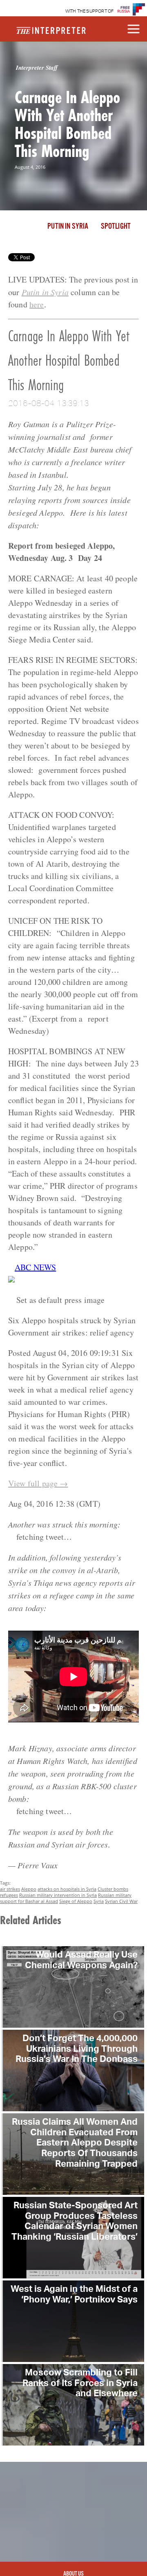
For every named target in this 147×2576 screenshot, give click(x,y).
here (37, 304)
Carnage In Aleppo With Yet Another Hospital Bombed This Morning (67, 124)
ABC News (35, 1267)
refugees (9, 1895)
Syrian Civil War (121, 1901)
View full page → (38, 1483)
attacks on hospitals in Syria (67, 1889)
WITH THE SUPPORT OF (90, 11)
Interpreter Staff (37, 67)
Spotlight (116, 227)
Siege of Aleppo (76, 1901)
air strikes (10, 1889)
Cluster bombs (113, 1889)
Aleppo (29, 1889)
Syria (99, 1901)
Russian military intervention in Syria (58, 1895)
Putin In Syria (68, 227)
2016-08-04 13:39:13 (49, 403)
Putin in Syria (45, 292)
